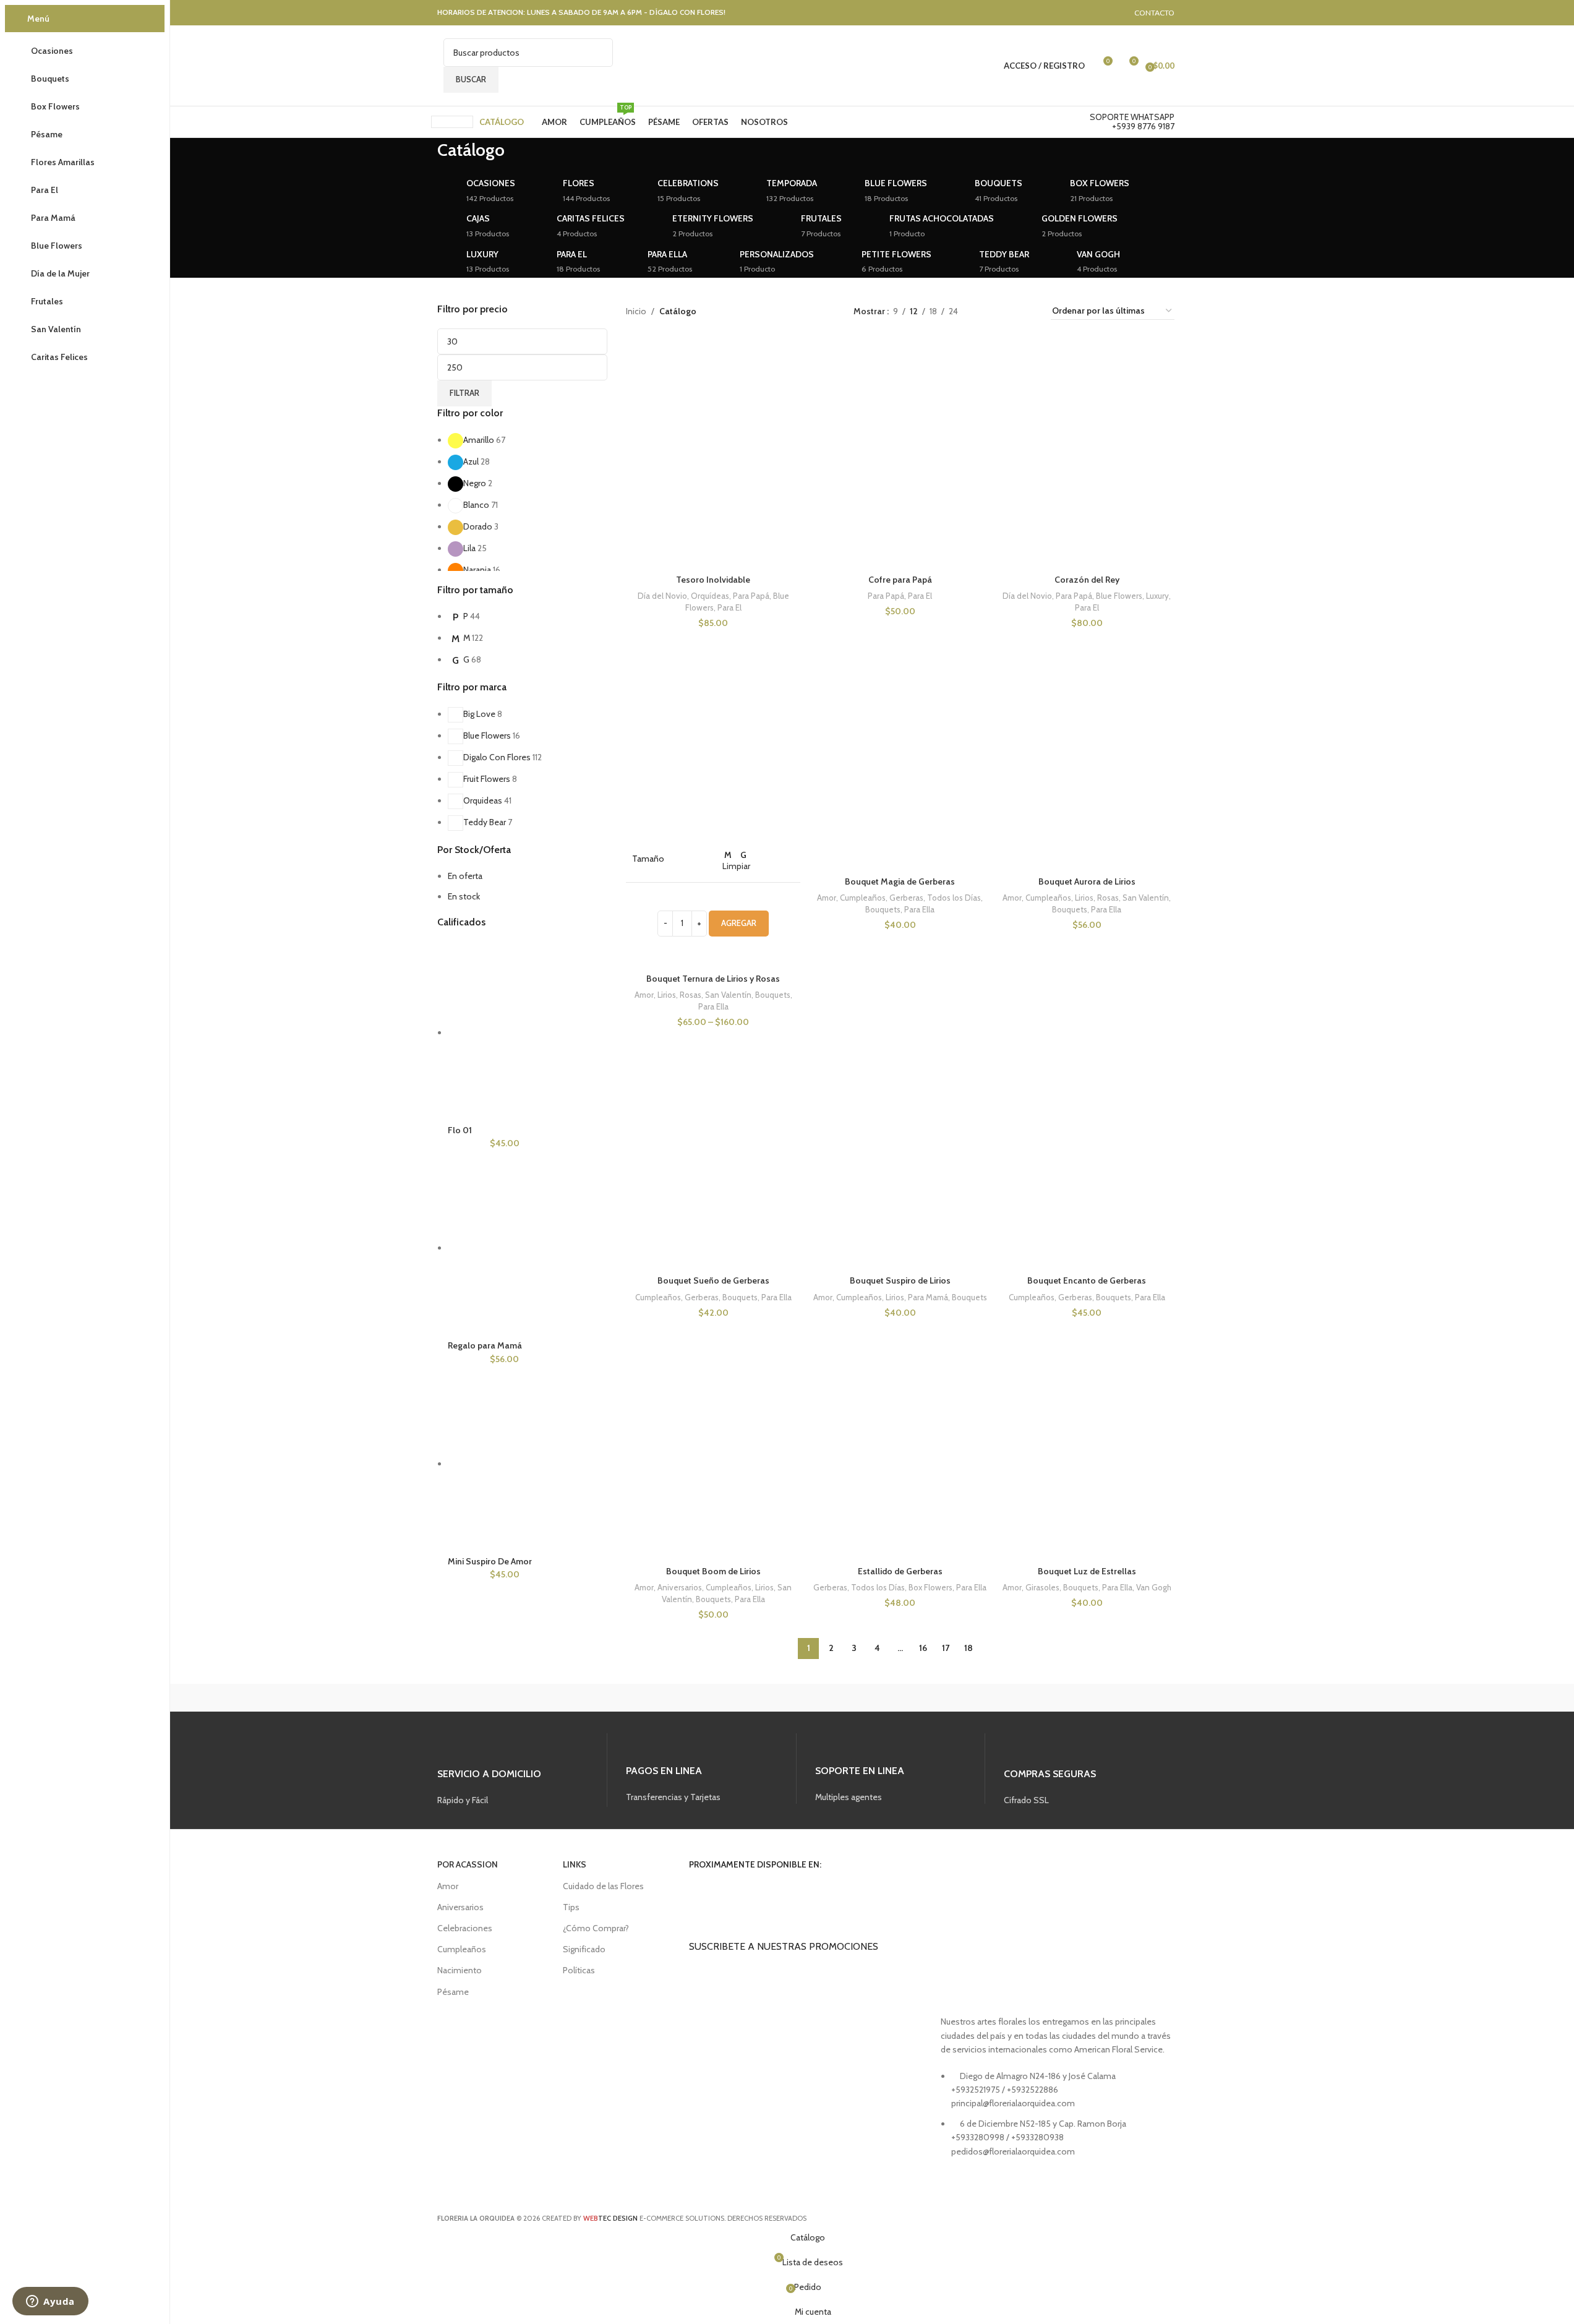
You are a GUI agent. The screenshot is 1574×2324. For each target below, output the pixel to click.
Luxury (1157, 596)
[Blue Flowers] (913, 1710)
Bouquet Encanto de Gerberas (1087, 1280)
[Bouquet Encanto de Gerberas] (1087, 1139)
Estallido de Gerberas (900, 1571)
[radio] (728, 855)
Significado (584, 1949)
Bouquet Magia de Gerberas (900, 881)
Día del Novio (662, 596)
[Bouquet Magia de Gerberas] (900, 740)
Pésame (453, 1992)
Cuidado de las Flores (603, 1886)
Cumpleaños (863, 898)
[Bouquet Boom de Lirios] (713, 1429)
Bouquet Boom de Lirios (713, 1571)
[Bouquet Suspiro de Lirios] (900, 1139)
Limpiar (736, 866)
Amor (644, 995)
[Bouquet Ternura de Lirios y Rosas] (713, 740)
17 (946, 1648)
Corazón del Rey (1087, 580)
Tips (571, 1907)
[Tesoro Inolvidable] (713, 438)
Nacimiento (460, 1970)
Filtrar (464, 393)
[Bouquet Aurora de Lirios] (1087, 740)
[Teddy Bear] (485, 1710)
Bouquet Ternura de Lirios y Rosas (713, 979)
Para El (729, 607)
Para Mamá (928, 1297)
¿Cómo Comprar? (596, 1928)
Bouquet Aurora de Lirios (1087, 881)
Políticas (579, 1970)
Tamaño (648, 859)
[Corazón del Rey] (1087, 438)
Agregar (739, 923)
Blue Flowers (1119, 596)
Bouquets (773, 995)
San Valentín (728, 995)
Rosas (691, 995)
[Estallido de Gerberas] (900, 1429)
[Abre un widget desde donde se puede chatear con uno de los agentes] (50, 2302)
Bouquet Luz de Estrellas (1087, 1571)
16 (923, 1648)
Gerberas (906, 898)
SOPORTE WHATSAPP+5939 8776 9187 (1132, 122)
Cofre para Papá (900, 580)
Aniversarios (680, 1587)
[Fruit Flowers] (699, 1710)
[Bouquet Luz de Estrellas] (1087, 1429)
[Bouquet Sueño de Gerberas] (713, 1139)
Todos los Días (954, 898)
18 (969, 1648)
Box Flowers (930, 1587)
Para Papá (751, 596)
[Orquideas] (592, 1710)
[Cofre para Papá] (900, 438)
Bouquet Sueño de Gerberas (713, 1280)
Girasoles (1042, 1587)
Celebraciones (465, 1928)
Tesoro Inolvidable (713, 580)
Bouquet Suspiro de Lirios (900, 1280)
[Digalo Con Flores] (806, 1710)
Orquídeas (710, 596)
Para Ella (713, 1006)
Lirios (667, 995)
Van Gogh (1154, 1587)
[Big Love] (1020, 1710)
